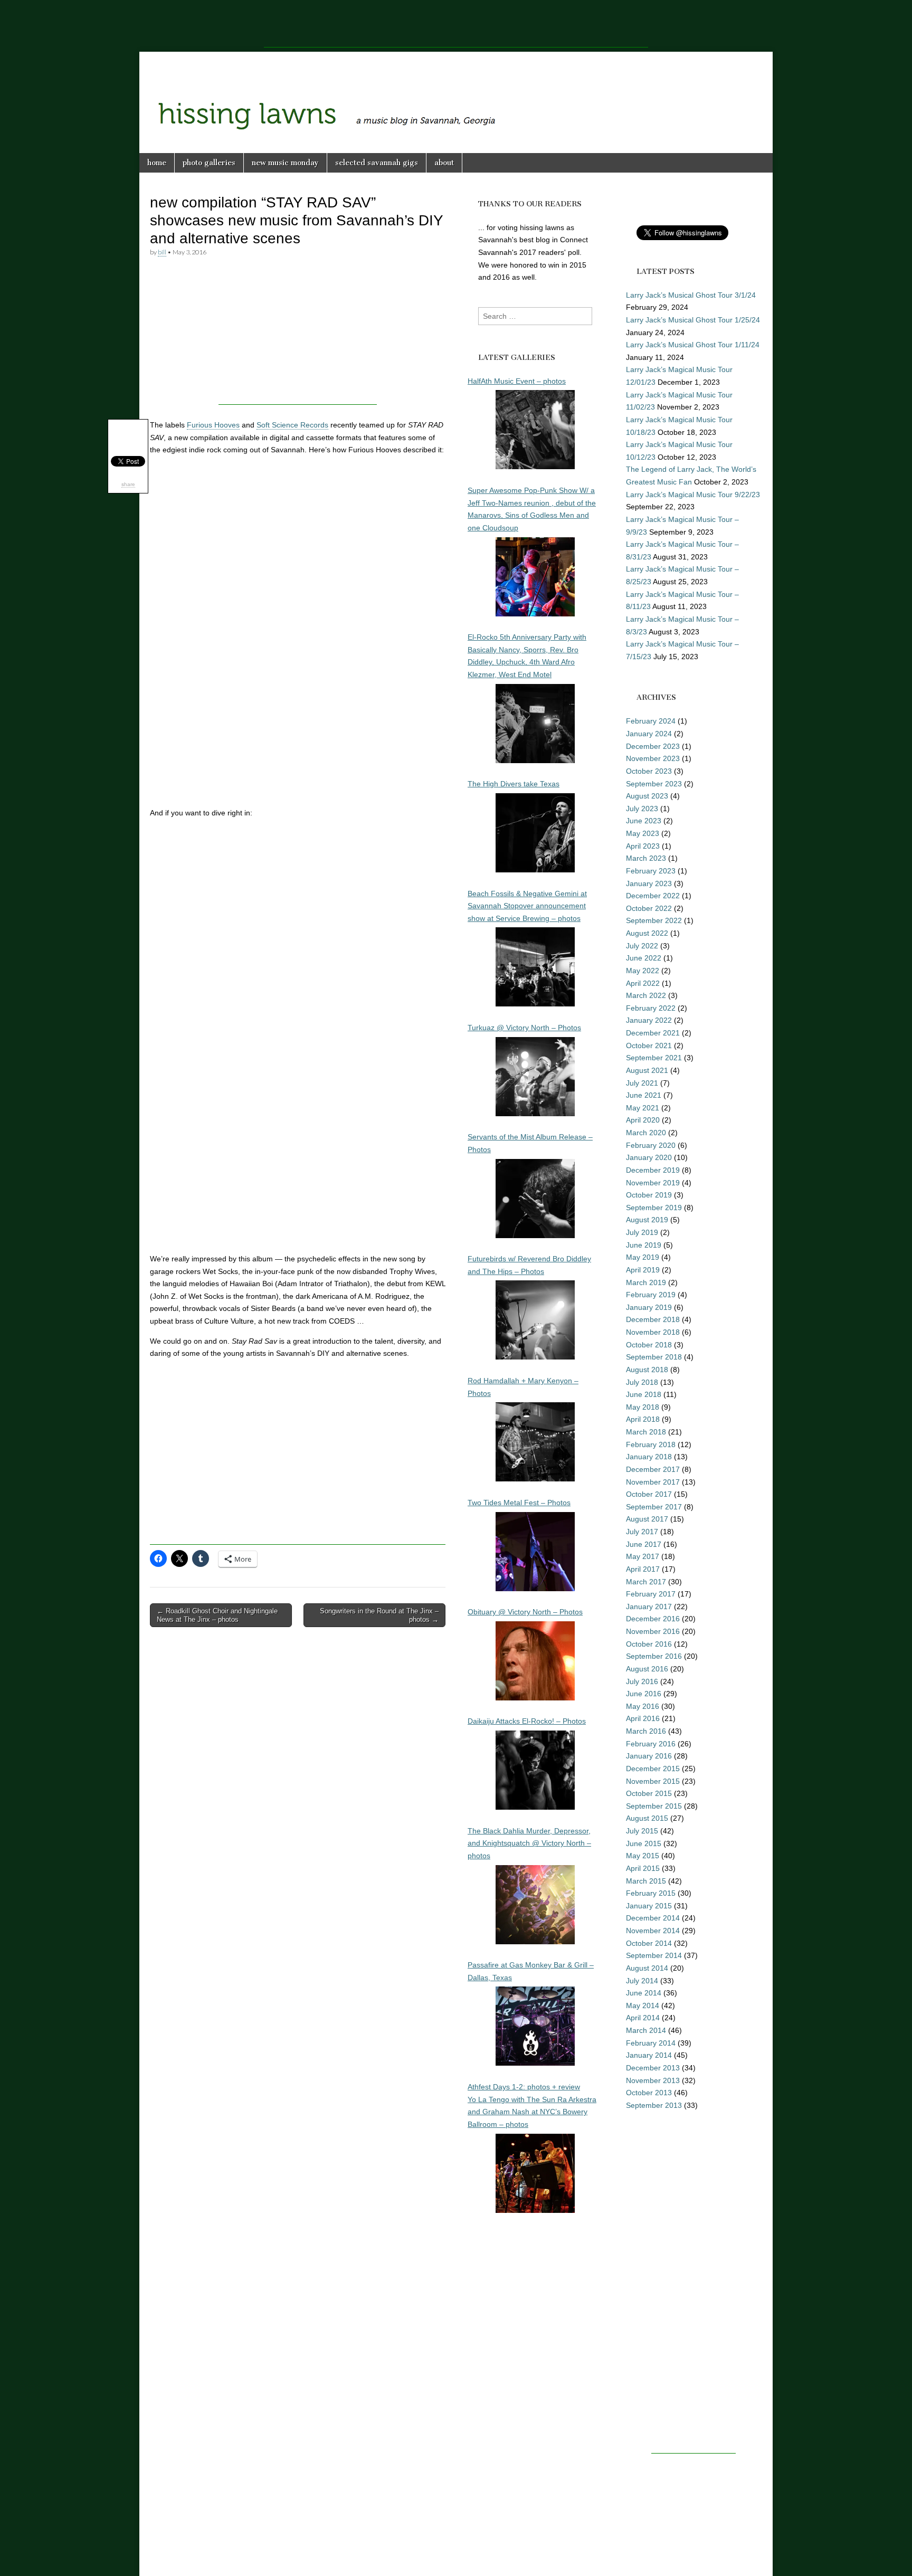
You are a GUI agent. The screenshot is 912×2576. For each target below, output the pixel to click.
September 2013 (654, 2105)
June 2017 (644, 1544)
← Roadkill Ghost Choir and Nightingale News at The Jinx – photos (217, 1615)
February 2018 (651, 1444)
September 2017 (654, 1507)
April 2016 (643, 1718)
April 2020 (643, 1120)
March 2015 (646, 1881)
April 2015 (643, 1868)
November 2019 (653, 1183)
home (157, 163)
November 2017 (653, 1482)
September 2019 (654, 1208)
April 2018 (643, 1419)
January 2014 (649, 2055)
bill (162, 252)
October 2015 (649, 1793)
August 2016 (647, 1669)
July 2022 (642, 946)
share (128, 484)
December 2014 (653, 1918)
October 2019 (649, 1195)
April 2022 (643, 983)
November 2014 (653, 1931)
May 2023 (643, 833)
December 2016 (653, 1619)
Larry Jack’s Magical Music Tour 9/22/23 (693, 495)
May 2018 (643, 1407)
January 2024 (649, 734)
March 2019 (646, 1282)
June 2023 (644, 821)
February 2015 (651, 1893)
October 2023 (649, 771)
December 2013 (653, 2068)
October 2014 (649, 1943)
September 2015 (654, 1806)
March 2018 (646, 1432)
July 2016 (642, 1681)
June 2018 (644, 1394)
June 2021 (644, 1095)
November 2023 (653, 758)
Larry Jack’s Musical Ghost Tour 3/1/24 (691, 295)
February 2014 (651, 2043)
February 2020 (651, 1145)
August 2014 (647, 1968)
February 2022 (651, 1008)
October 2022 (649, 908)
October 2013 (649, 2093)
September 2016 (654, 1656)
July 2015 (642, 1831)
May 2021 (643, 1108)
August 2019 (647, 1220)
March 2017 (646, 1582)
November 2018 (653, 1332)
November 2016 (653, 1631)
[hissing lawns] (456, 94)
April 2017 (643, 1569)
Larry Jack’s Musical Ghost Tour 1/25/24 (693, 320)
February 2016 (651, 1744)
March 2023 (646, 858)
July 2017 (642, 1532)
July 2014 (642, 1981)
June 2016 (644, 1694)
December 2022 (653, 896)
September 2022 (654, 920)
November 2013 (653, 2080)
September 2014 (654, 1955)
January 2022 (649, 1020)
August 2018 (647, 1370)
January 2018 (649, 1457)
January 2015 (649, 1906)
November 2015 (653, 1781)
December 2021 (653, 1033)
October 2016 (649, 1644)
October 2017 (649, 1494)
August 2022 (647, 933)
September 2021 (654, 1058)
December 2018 (653, 1319)
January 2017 (649, 1607)
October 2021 (649, 1045)
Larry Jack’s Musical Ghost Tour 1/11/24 (693, 345)
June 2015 (644, 1843)
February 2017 (651, 1594)
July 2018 (642, 1382)
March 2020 (646, 1133)
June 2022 (644, 958)
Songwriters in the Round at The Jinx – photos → (379, 1615)
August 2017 (647, 1519)
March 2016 (646, 1731)
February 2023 (651, 871)
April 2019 (643, 1270)
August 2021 (647, 1070)
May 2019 (643, 1257)
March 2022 (646, 995)
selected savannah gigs (377, 163)
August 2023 (647, 796)
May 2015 (643, 1856)
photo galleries (209, 163)
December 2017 (653, 1469)
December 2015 (653, 1769)
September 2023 (654, 784)
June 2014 (644, 1993)
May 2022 (643, 971)
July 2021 (642, 1083)
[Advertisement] (456, 24)
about (444, 163)
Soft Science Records (292, 425)
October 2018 (649, 1345)
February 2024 (651, 721)
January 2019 (649, 1307)
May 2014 (643, 2005)
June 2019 (644, 1245)
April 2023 (643, 846)
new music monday (285, 163)
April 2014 (643, 2018)
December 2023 (653, 746)
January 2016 (649, 1756)
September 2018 (654, 1357)
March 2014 (646, 2030)
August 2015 (647, 1818)
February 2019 (651, 1295)
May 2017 (643, 1556)
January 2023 (649, 883)
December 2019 (653, 1170)
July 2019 (642, 1232)
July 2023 (642, 809)
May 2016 (643, 1706)
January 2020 (649, 1157)
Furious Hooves (213, 425)
